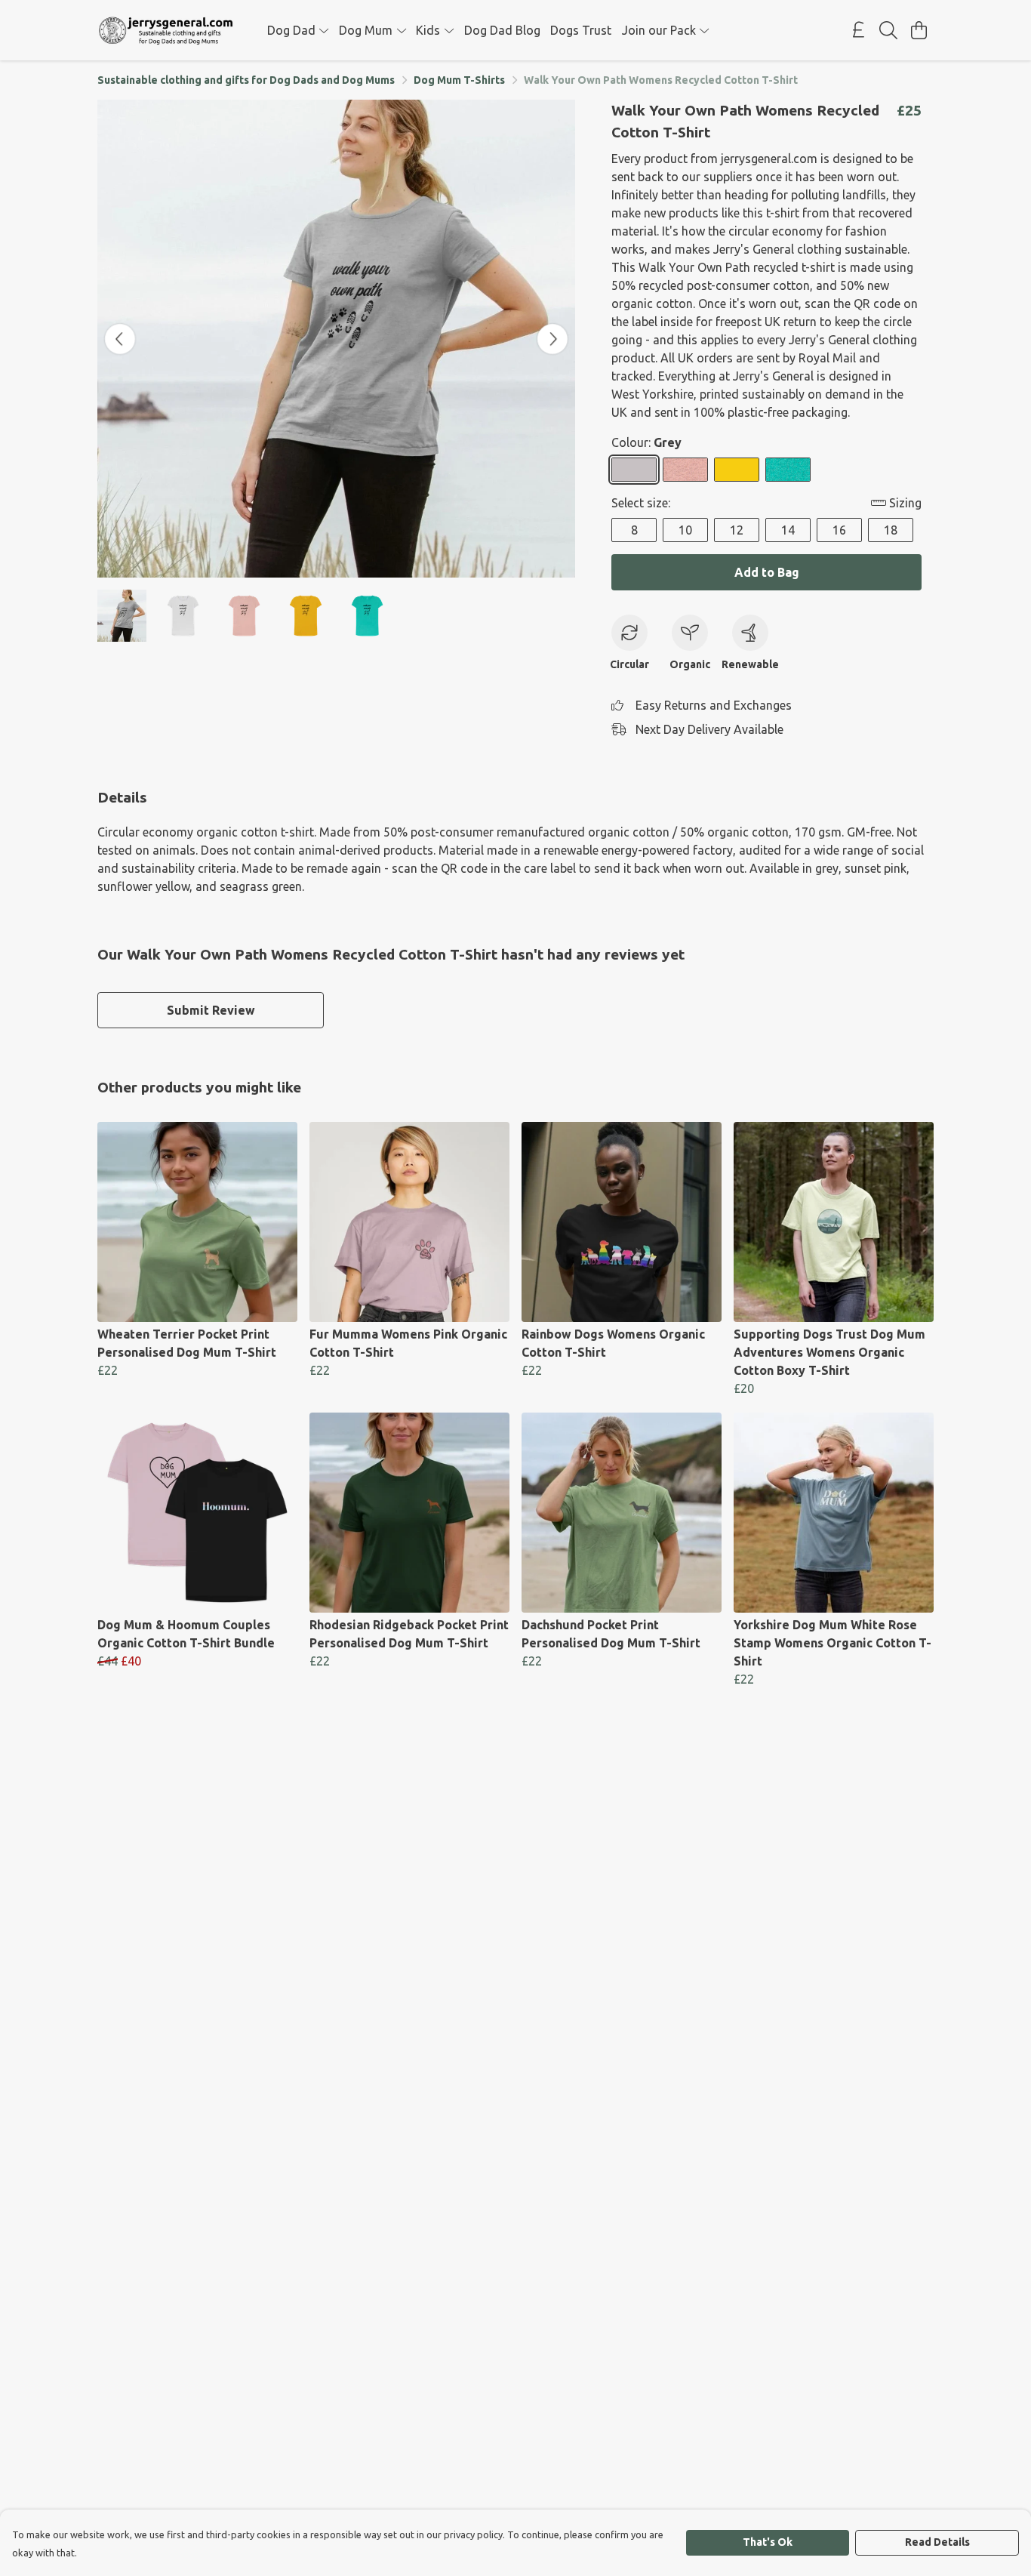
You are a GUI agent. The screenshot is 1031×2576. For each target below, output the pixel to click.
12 (737, 530)
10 (685, 530)
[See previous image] (120, 339)
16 (839, 530)
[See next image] (552, 339)
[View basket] (919, 30)
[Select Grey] (634, 470)
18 (891, 530)
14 (788, 530)
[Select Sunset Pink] (685, 470)
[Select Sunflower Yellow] (737, 470)
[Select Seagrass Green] (788, 470)
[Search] (888, 30)
